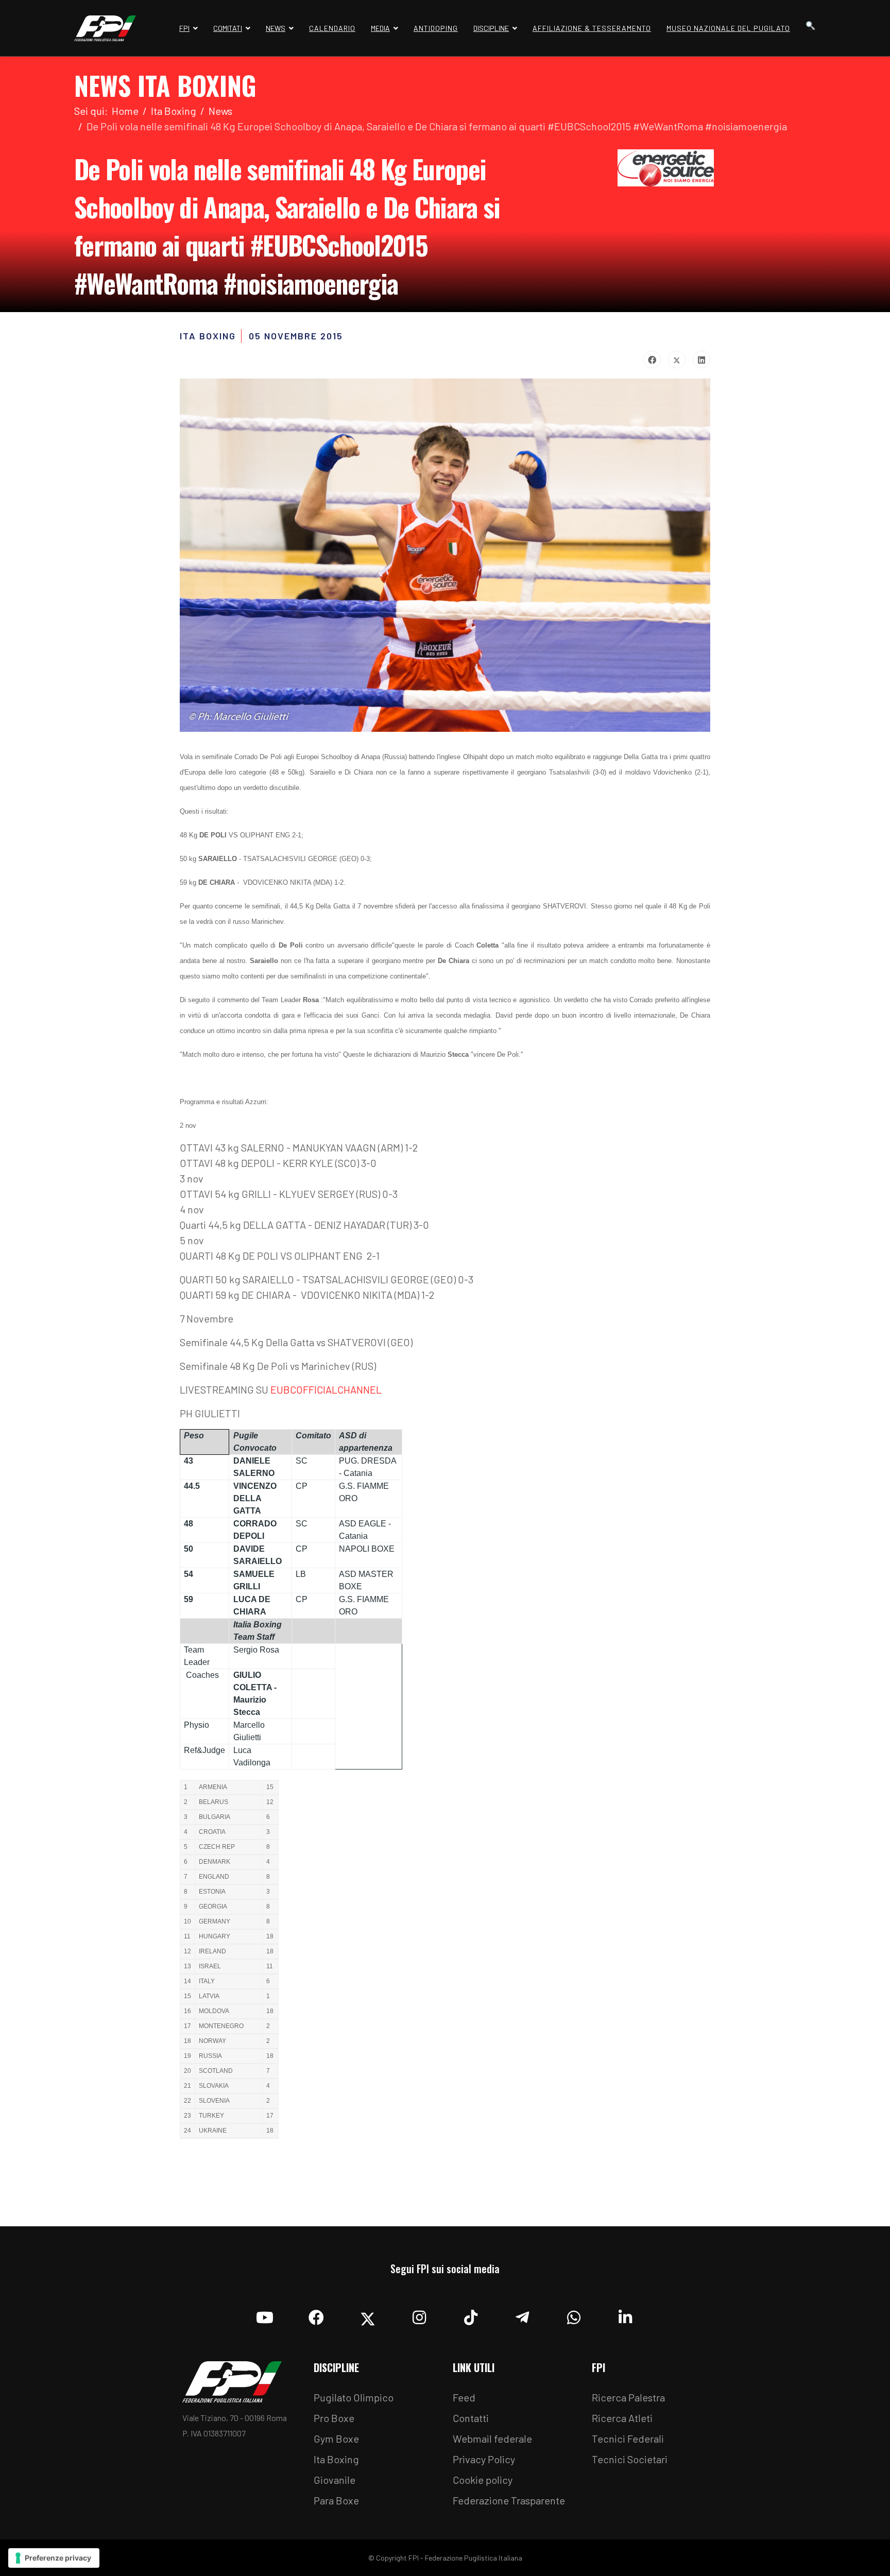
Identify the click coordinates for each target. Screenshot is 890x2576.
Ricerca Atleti (622, 2418)
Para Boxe (336, 2500)
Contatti (471, 2418)
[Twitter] (677, 359)
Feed (464, 2397)
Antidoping (436, 28)
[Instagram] (419, 2315)
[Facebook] (652, 359)
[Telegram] (522, 2315)
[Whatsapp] (574, 2315)
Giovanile (335, 2480)
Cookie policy (483, 2480)
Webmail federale (492, 2438)
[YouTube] (265, 2315)
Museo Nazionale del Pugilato (728, 28)
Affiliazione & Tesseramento (592, 28)
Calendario (332, 28)
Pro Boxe (334, 2418)
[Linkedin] (625, 2315)
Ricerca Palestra (628, 2397)
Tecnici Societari (630, 2459)
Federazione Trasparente (509, 2500)
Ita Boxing (336, 2459)
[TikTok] (471, 2315)
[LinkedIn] (701, 359)
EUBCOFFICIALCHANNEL (326, 1389)
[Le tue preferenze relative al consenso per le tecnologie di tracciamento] (54, 2558)
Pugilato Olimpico (354, 2397)
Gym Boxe (336, 2438)
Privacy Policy (484, 2459)
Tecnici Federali (628, 2438)
